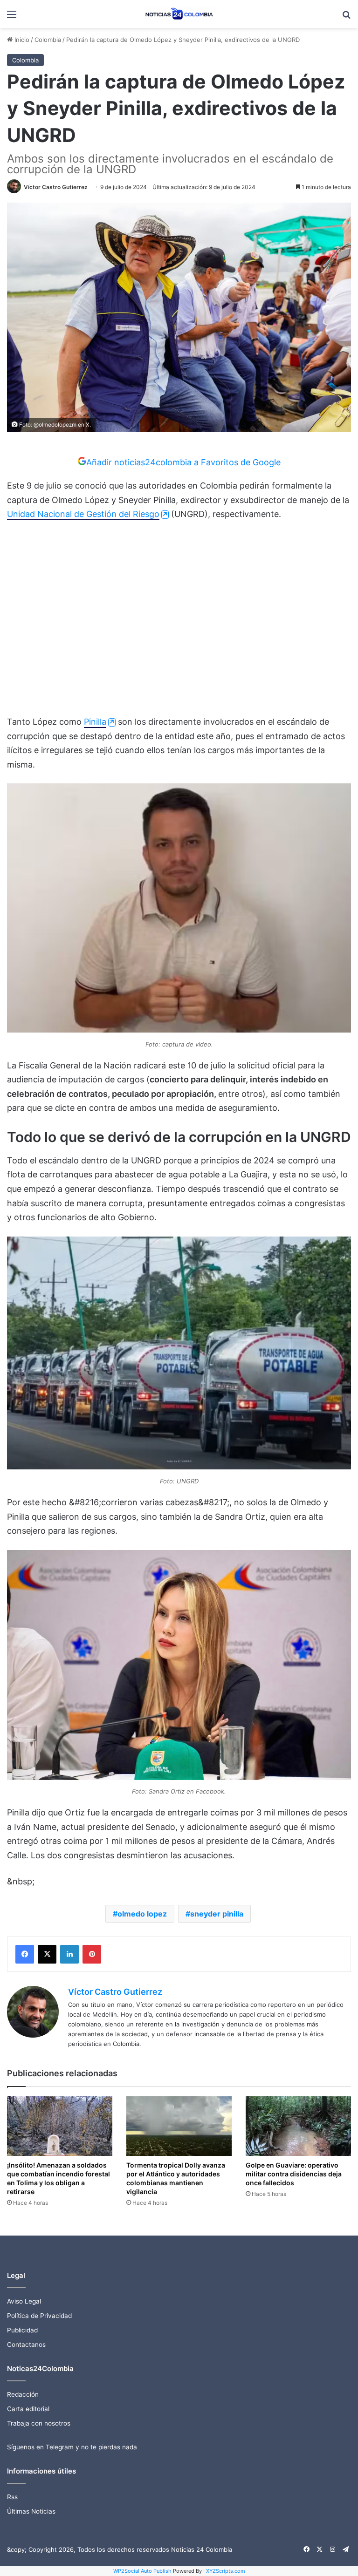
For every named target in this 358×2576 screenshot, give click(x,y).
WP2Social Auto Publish (142, 2571)
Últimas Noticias (31, 2511)
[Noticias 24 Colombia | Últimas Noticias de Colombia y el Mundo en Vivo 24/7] (179, 14)
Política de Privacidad (39, 2316)
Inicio (21, 40)
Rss (12, 2497)
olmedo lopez (142, 1914)
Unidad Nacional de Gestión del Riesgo (83, 514)
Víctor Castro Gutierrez (56, 187)
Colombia (48, 40)
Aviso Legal (24, 2301)
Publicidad (22, 2330)
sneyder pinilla (217, 1914)
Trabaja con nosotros (39, 2423)
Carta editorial (28, 2409)
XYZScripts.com (226, 2571)
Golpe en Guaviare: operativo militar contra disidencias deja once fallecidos (294, 2174)
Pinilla (95, 722)
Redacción (23, 2394)
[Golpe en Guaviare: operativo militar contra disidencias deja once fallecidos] (298, 2126)
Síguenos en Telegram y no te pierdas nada (72, 2447)
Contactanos (26, 2345)
